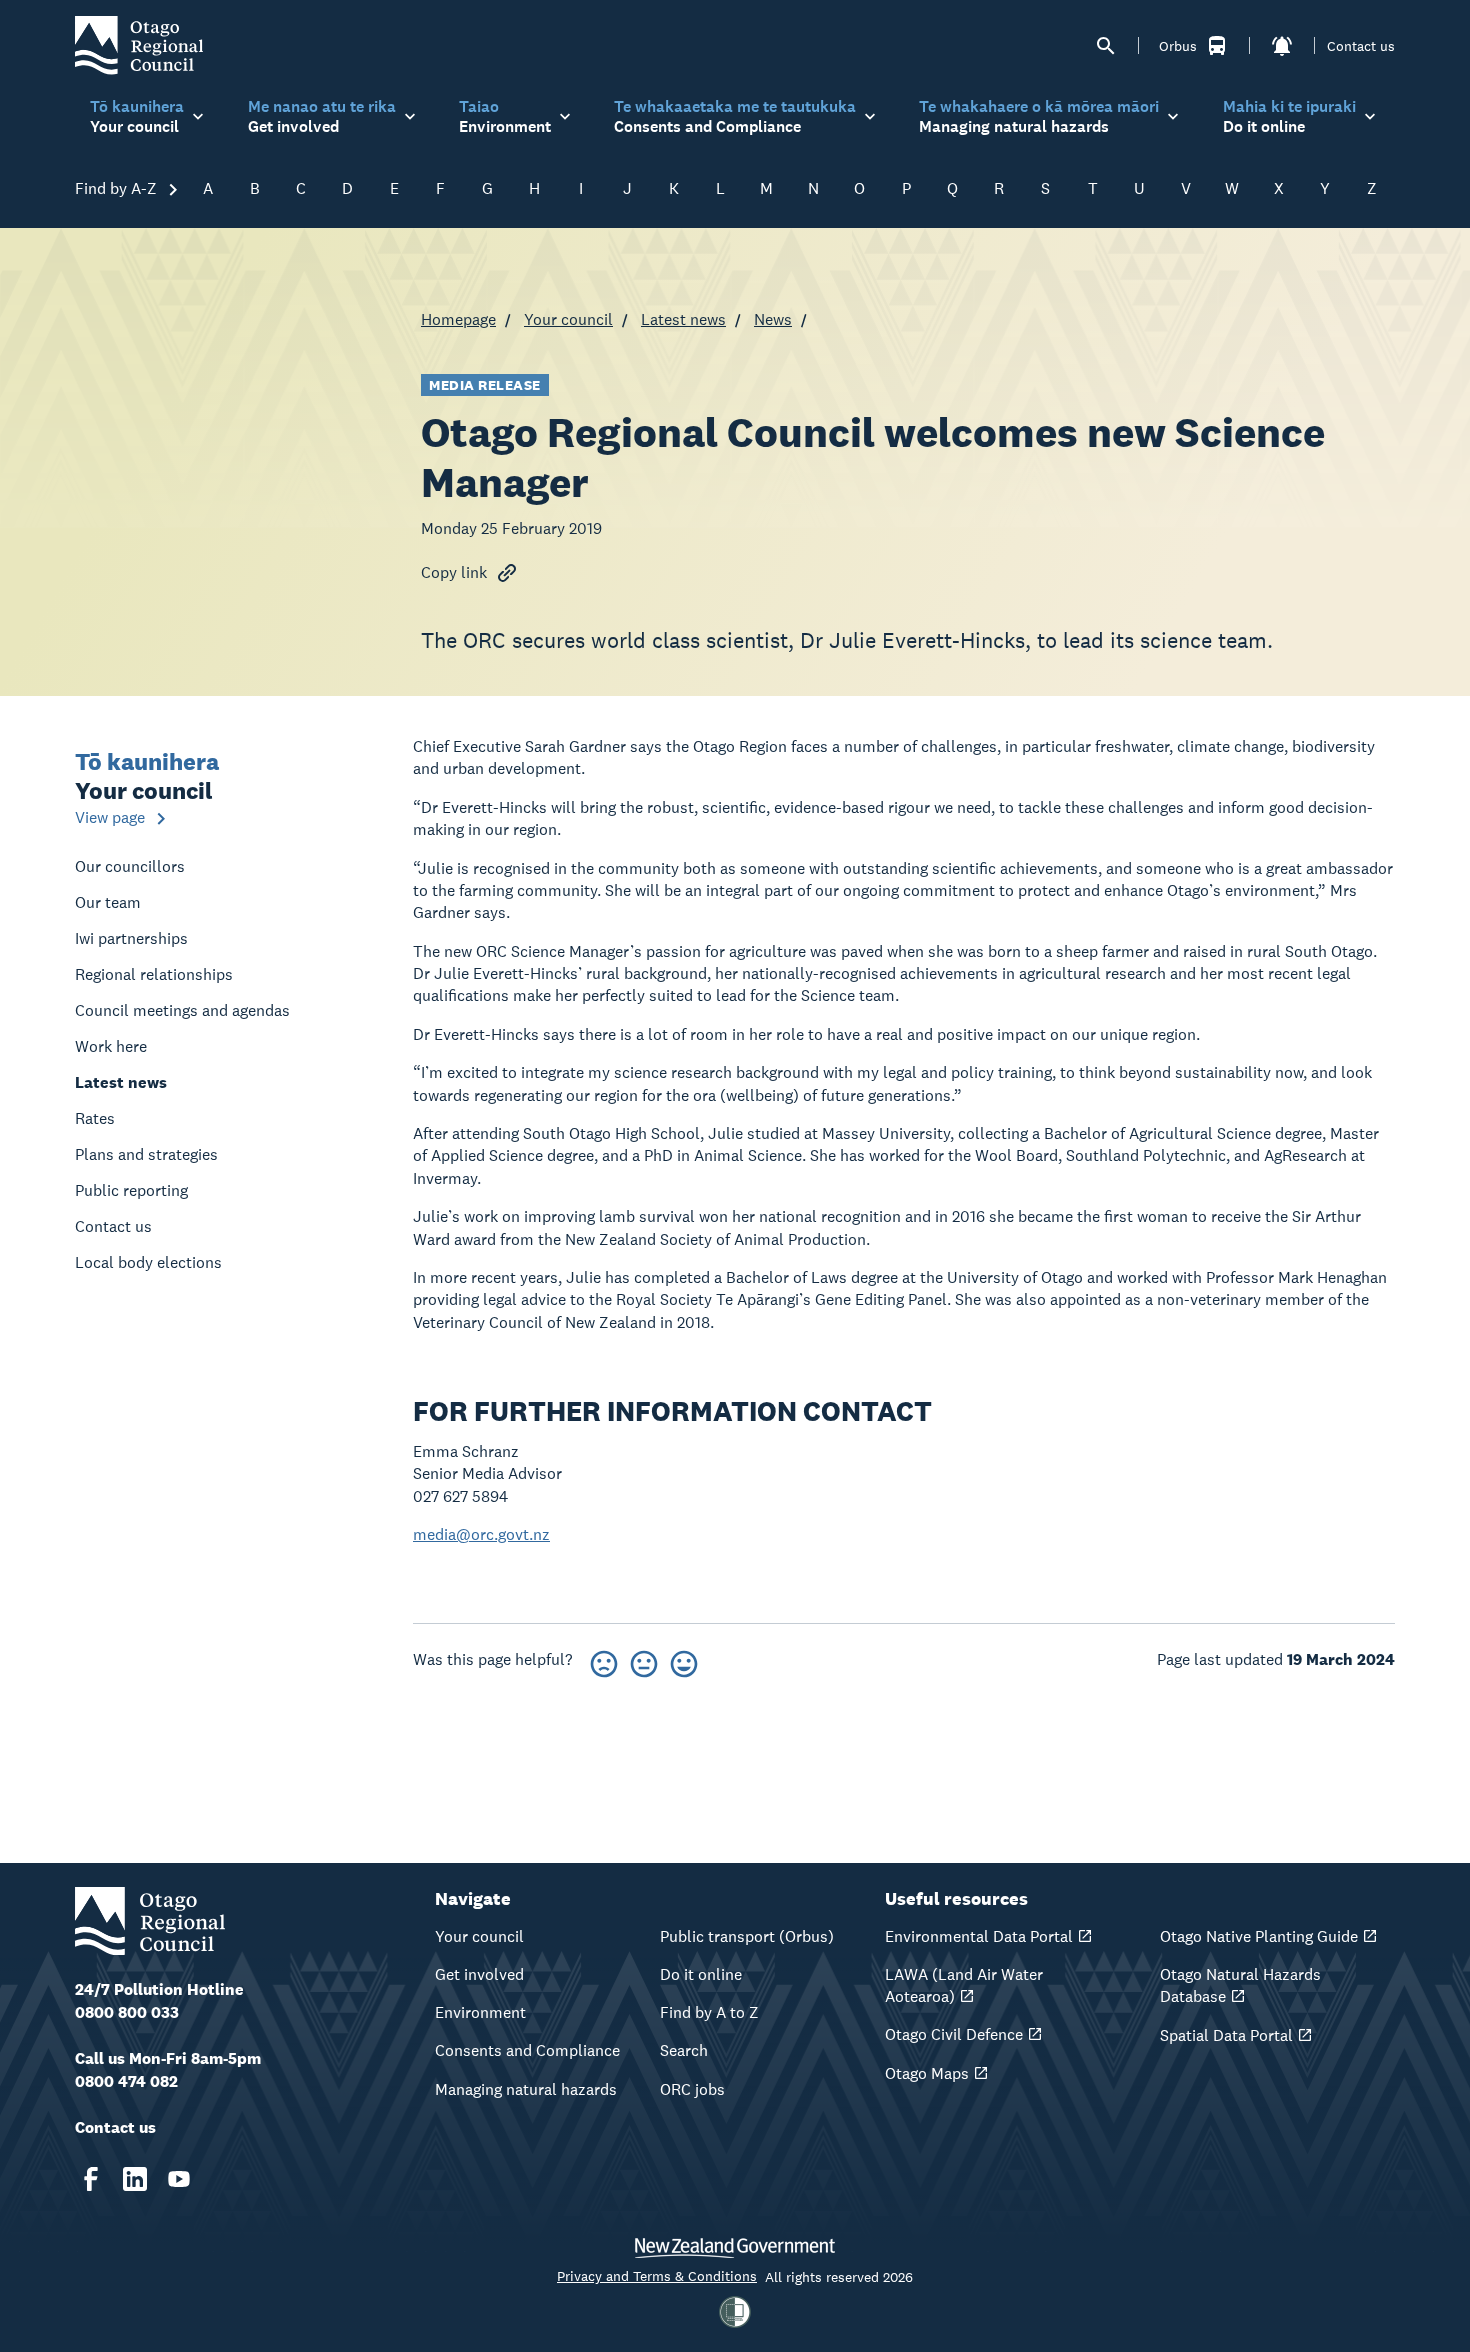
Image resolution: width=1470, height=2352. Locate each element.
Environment (480, 2012)
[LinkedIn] (135, 2179)
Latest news (683, 319)
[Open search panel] (1106, 46)
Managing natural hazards (526, 2089)
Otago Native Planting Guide (1259, 1936)
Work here (111, 1046)
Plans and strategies (146, 1154)
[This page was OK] (644, 1660)
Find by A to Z (709, 2012)
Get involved (479, 1974)
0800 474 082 (126, 2081)
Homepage (458, 319)
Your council (568, 319)
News (773, 319)
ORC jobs (692, 2089)
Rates (95, 1118)
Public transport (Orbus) (747, 1936)
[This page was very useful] (684, 1660)
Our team (108, 902)
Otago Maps (927, 2073)
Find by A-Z (118, 188)
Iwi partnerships (131, 938)
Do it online (701, 1974)
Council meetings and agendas (182, 1010)
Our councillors (130, 866)
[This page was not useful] (604, 1660)
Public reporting (131, 1190)
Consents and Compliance (527, 2050)
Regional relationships (154, 974)
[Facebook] (91, 2179)
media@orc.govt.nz (481, 1534)
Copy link (454, 572)
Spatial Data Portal (1226, 2035)
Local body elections (148, 1262)
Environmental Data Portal (979, 1936)
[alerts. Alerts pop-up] (1282, 46)
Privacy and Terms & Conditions (657, 2276)
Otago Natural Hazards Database (1240, 1985)
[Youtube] (179, 2179)
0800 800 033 (127, 2012)
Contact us (1361, 46)
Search (684, 2050)
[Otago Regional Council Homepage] (139, 44)
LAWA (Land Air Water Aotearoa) (964, 1985)
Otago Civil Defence (954, 2034)
